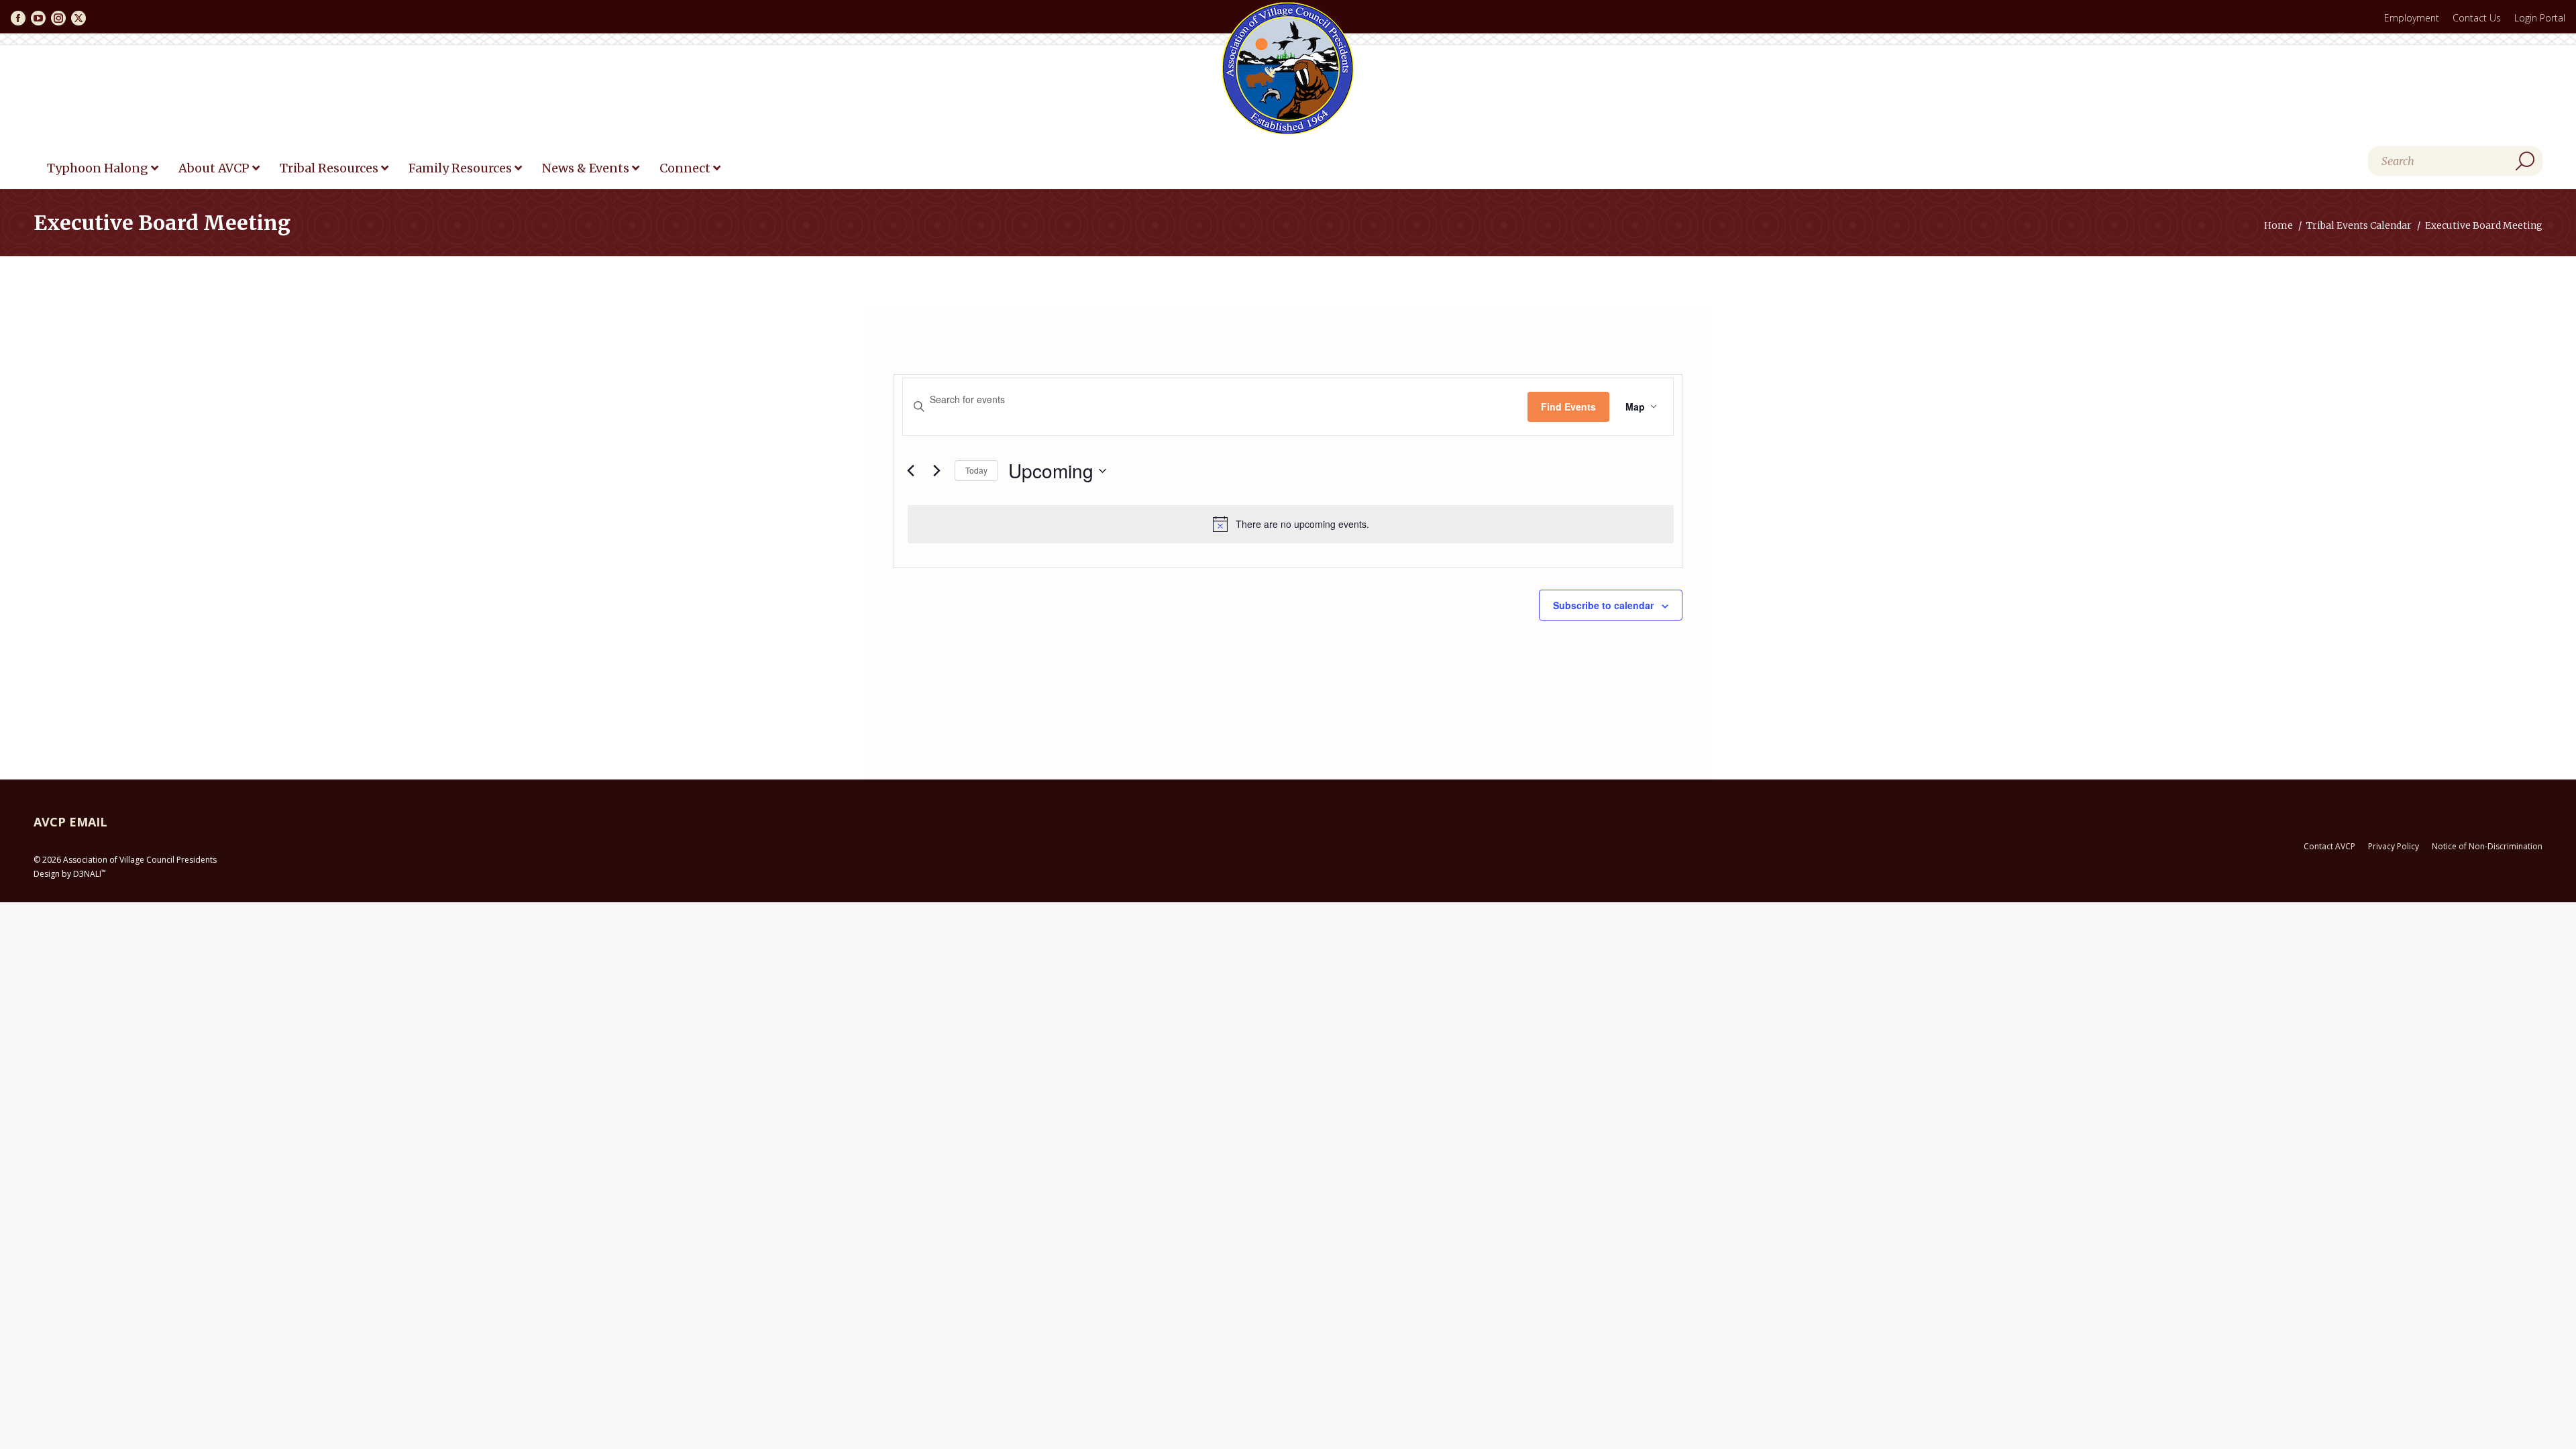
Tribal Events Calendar (2359, 225)
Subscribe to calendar (1603, 605)
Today (976, 470)
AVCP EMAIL (70, 822)
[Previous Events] (910, 471)
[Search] (2525, 161)
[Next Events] (936, 471)
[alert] (1291, 524)
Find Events (1568, 407)
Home (2278, 225)
